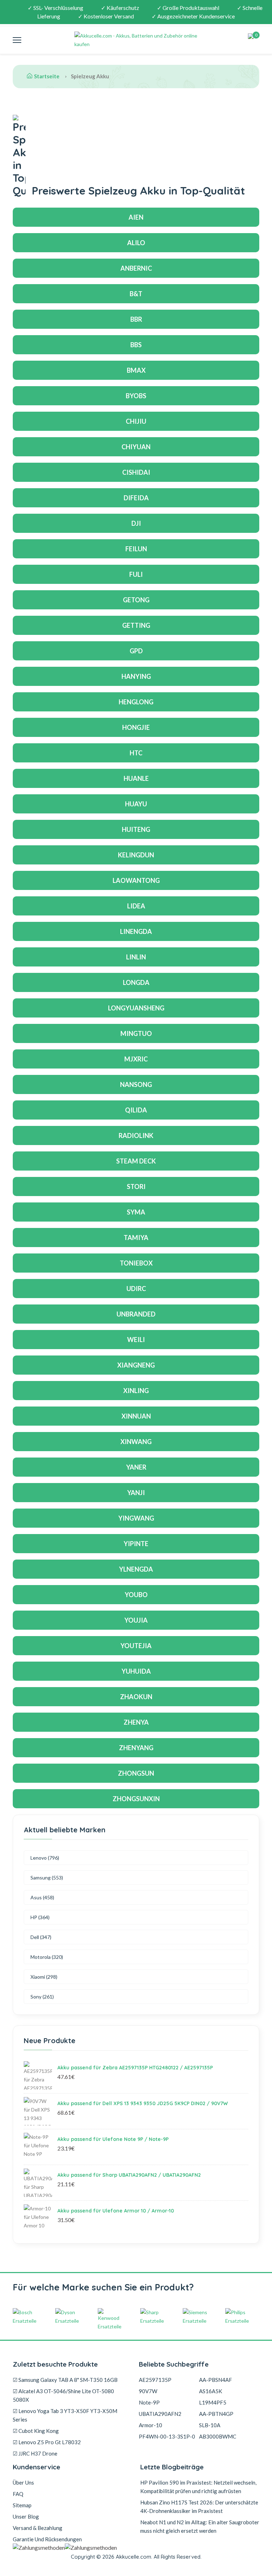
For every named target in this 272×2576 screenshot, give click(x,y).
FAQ (18, 2494)
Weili (136, 1340)
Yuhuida (136, 1671)
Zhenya (136, 1722)
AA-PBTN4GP (216, 2414)
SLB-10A (210, 2425)
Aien (136, 217)
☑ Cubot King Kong (36, 2431)
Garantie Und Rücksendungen (47, 2539)
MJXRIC (136, 1059)
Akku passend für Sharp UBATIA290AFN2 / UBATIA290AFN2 (129, 2175)
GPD (136, 651)
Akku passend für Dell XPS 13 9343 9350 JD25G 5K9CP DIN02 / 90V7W (143, 2103)
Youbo (136, 1595)
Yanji (136, 1493)
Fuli (136, 574)
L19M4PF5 (213, 2402)
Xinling (136, 1391)
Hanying (136, 676)
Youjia (136, 1620)
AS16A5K (211, 2391)
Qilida (136, 1110)
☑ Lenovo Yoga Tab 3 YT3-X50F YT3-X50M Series (65, 2415)
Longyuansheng (136, 1008)
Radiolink (136, 1135)
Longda (136, 982)
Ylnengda (136, 1569)
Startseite (47, 76)
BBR (136, 319)
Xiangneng (136, 1365)
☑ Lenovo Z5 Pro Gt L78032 (47, 2442)
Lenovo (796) (45, 1858)
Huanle (136, 778)
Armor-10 (151, 2425)
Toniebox (136, 1263)
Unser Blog (26, 2516)
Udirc (136, 1289)
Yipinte (136, 1544)
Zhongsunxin (136, 1799)
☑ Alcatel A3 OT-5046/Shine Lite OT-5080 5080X (63, 2395)
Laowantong (136, 880)
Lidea (136, 906)
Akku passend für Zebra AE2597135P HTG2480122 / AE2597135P (135, 2068)
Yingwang (136, 1518)
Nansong (136, 1084)
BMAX (136, 370)
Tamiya (136, 1238)
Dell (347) (41, 1937)
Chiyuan (136, 447)
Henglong (136, 702)
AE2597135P (155, 2380)
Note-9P (149, 2402)
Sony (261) (42, 1997)
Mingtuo (136, 1033)
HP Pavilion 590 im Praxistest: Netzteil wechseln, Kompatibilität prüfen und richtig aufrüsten (198, 2487)
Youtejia (136, 1646)
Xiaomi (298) (44, 1977)
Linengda (136, 931)
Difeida (136, 498)
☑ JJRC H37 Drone (35, 2453)
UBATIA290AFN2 (160, 2414)
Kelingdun (136, 855)
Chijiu (136, 421)
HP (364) (40, 1917)
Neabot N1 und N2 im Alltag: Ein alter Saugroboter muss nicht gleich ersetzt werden (200, 2526)
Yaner (136, 1467)
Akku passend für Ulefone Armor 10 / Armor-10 (116, 2211)
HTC (136, 753)
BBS (136, 345)
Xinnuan (136, 1416)
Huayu (136, 804)
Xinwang (136, 1442)
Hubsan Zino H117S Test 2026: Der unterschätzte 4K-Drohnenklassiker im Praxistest (199, 2507)
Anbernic (136, 268)
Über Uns (23, 2482)
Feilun (136, 549)
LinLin (136, 957)
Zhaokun (136, 1697)
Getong (136, 600)
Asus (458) (42, 1897)
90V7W (148, 2391)
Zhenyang (136, 1748)
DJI (136, 523)
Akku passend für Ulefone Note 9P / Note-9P (113, 2139)
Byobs (136, 396)
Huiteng (136, 829)
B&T (136, 294)
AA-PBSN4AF (216, 2380)
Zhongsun (136, 1773)
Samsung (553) (47, 1878)
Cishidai (136, 472)
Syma (136, 1212)
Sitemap (22, 2505)
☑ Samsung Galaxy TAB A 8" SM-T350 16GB (65, 2380)
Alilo (136, 243)
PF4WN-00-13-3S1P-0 (167, 2436)
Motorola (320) (47, 1957)
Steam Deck (136, 1161)
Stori (136, 1186)
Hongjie (136, 727)
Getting (136, 625)
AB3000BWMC (218, 2436)
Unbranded (136, 1314)
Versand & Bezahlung (38, 2528)
